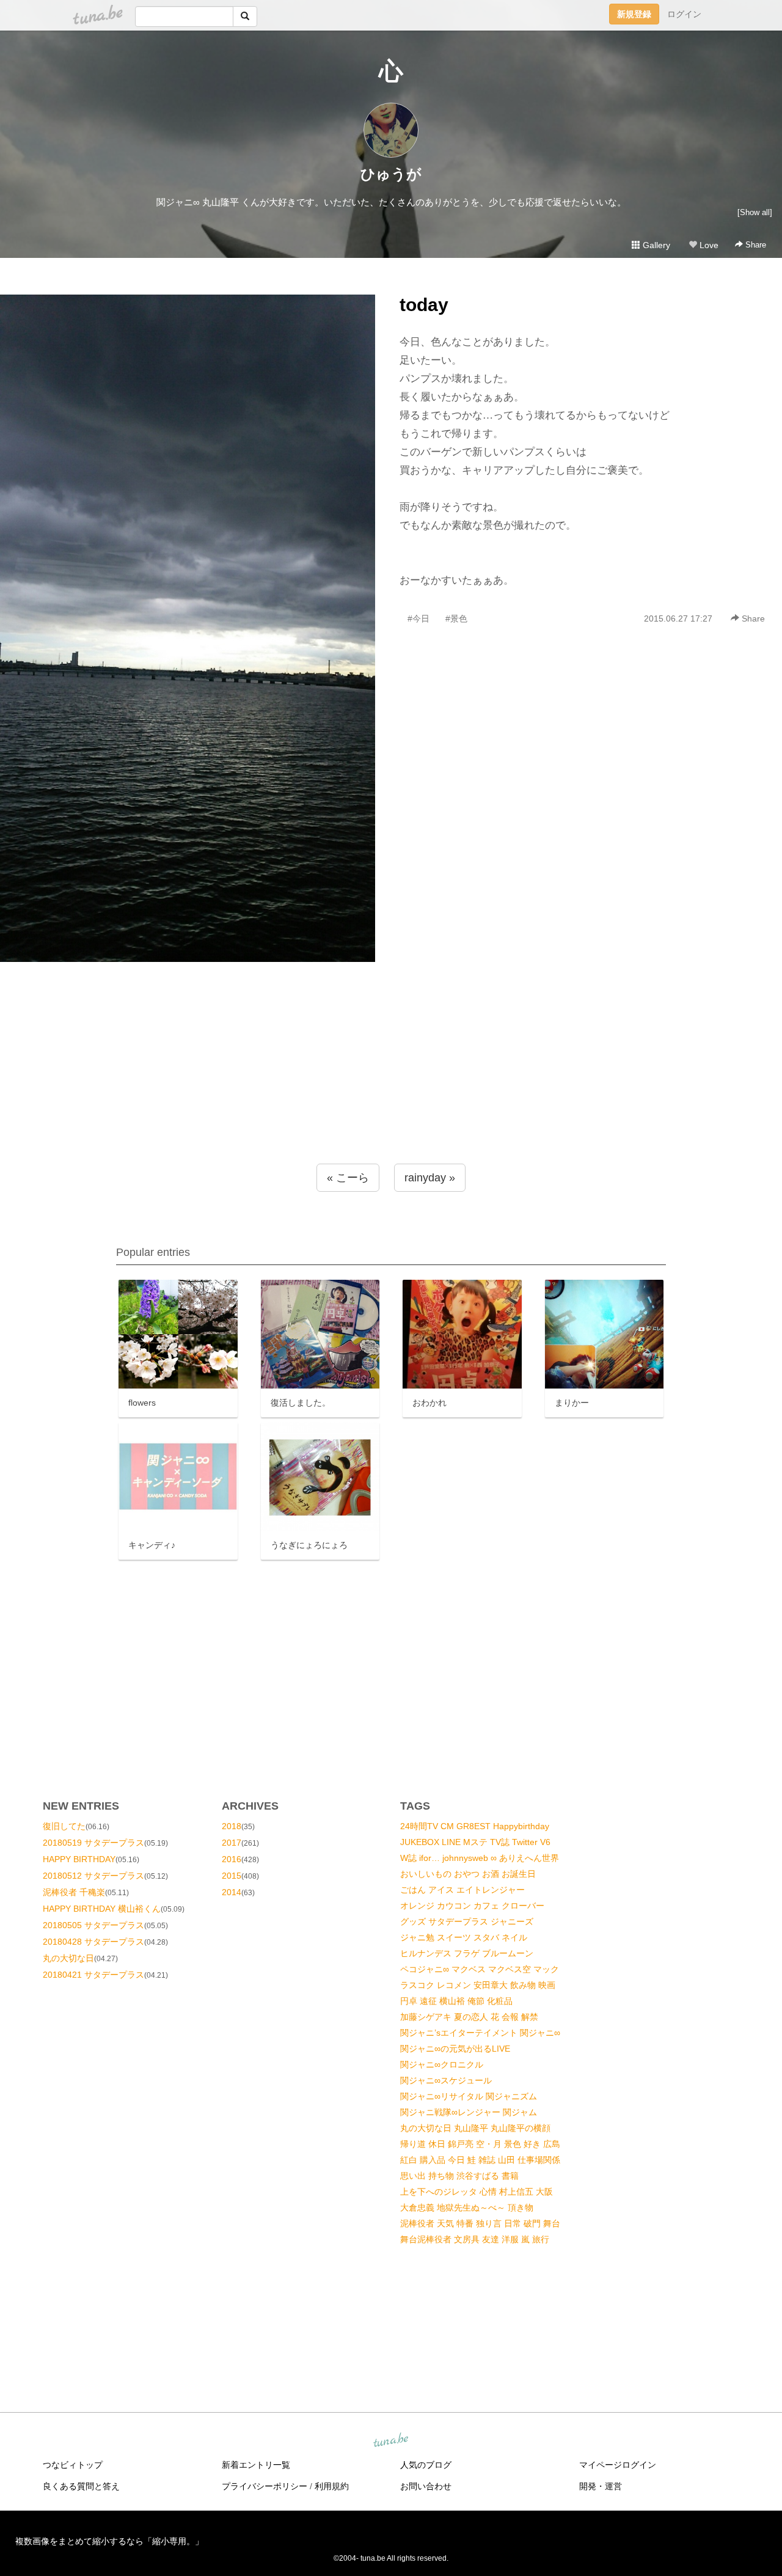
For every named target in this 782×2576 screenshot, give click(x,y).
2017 (232, 1843)
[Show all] (755, 212)
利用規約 (332, 2486)
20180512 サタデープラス (93, 1876)
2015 (232, 1876)
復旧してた (64, 1826)
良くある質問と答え (81, 2486)
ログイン (684, 14)
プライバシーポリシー (265, 2486)
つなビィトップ (73, 2465)
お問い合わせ (426, 2486)
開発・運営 (601, 2486)
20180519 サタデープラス (93, 1843)
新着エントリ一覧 (256, 2465)
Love (708, 245)
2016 (232, 1859)
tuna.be (390, 2441)
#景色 (456, 618)
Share (755, 245)
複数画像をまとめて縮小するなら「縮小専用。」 (109, 2541)
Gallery (655, 245)
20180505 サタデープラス (93, 1925)
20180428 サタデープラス (93, 1942)
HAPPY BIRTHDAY (79, 1859)
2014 (232, 1892)
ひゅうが (391, 174)
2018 (232, 1826)
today (424, 305)
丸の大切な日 (68, 1958)
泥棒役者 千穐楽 (74, 1892)
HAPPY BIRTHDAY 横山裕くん (102, 1909)
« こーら (348, 1178)
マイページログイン (618, 2465)
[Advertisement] (391, 1087)
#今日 (418, 618)
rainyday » (430, 1178)
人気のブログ (426, 2465)
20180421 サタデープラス (93, 1975)
